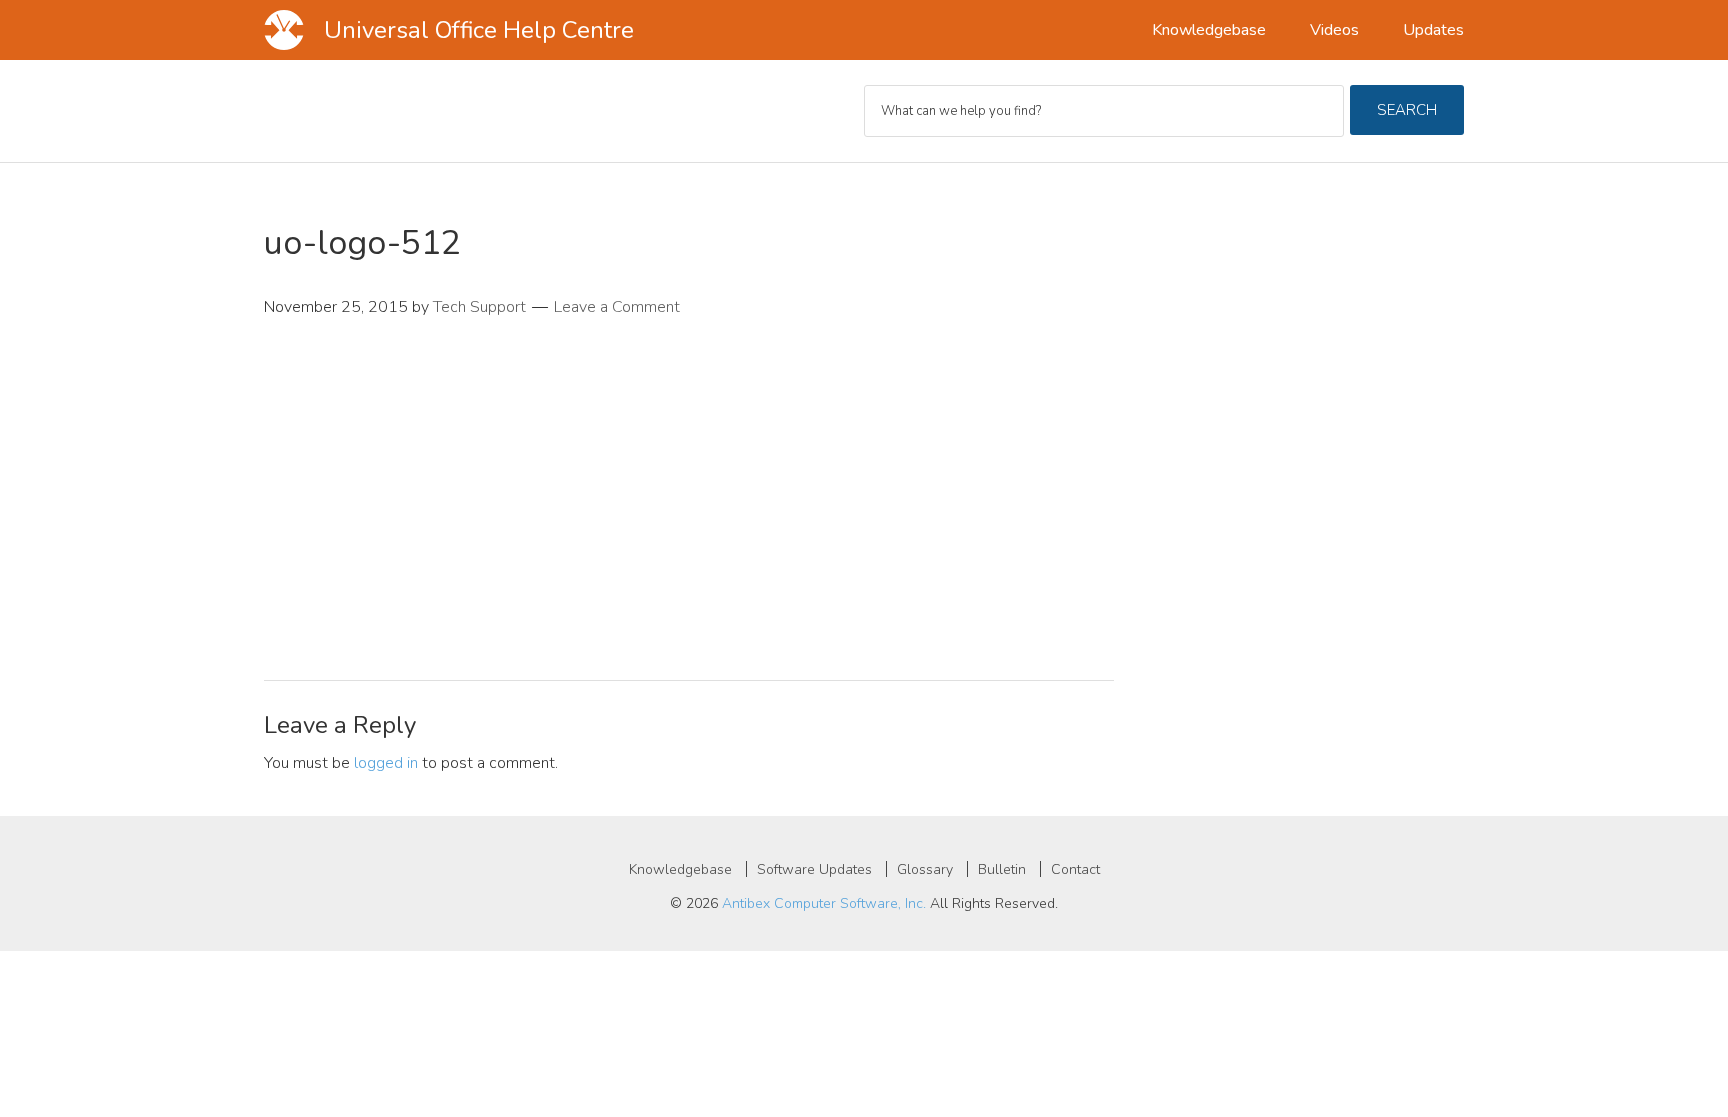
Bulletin (1002, 869)
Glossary (925, 869)
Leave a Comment (617, 307)
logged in (386, 763)
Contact (1075, 869)
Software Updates (814, 869)
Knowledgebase (680, 869)
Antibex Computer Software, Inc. (824, 903)
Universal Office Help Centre (479, 30)
